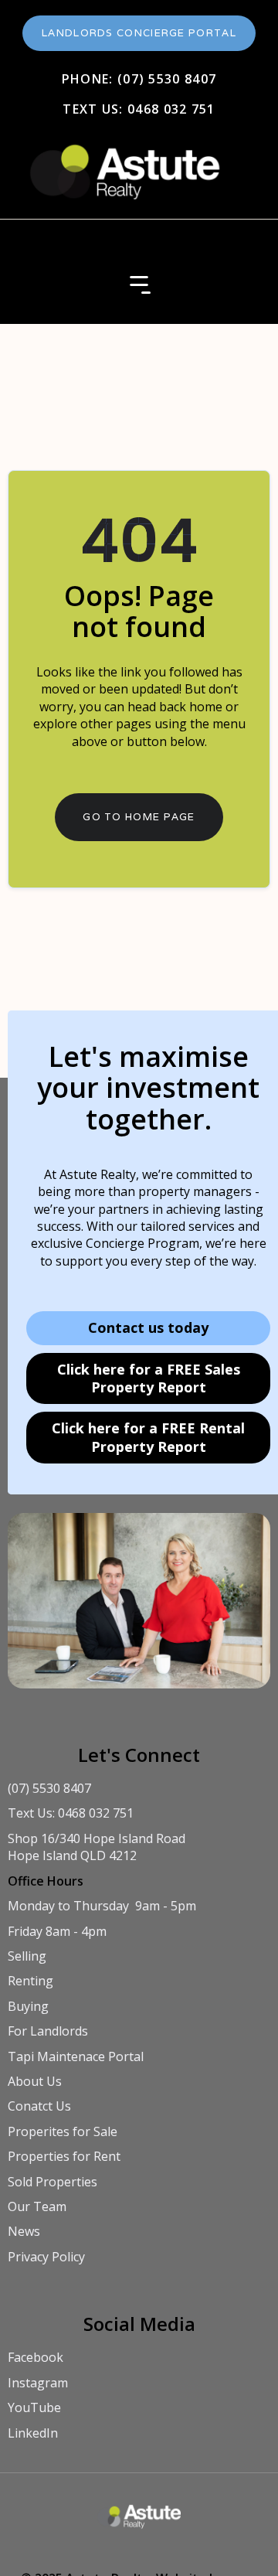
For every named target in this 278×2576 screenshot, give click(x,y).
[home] (122, 164)
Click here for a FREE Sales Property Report (149, 1378)
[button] (139, 285)
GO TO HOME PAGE (139, 817)
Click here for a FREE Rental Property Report (148, 1437)
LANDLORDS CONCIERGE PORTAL (139, 33)
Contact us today (148, 1327)
